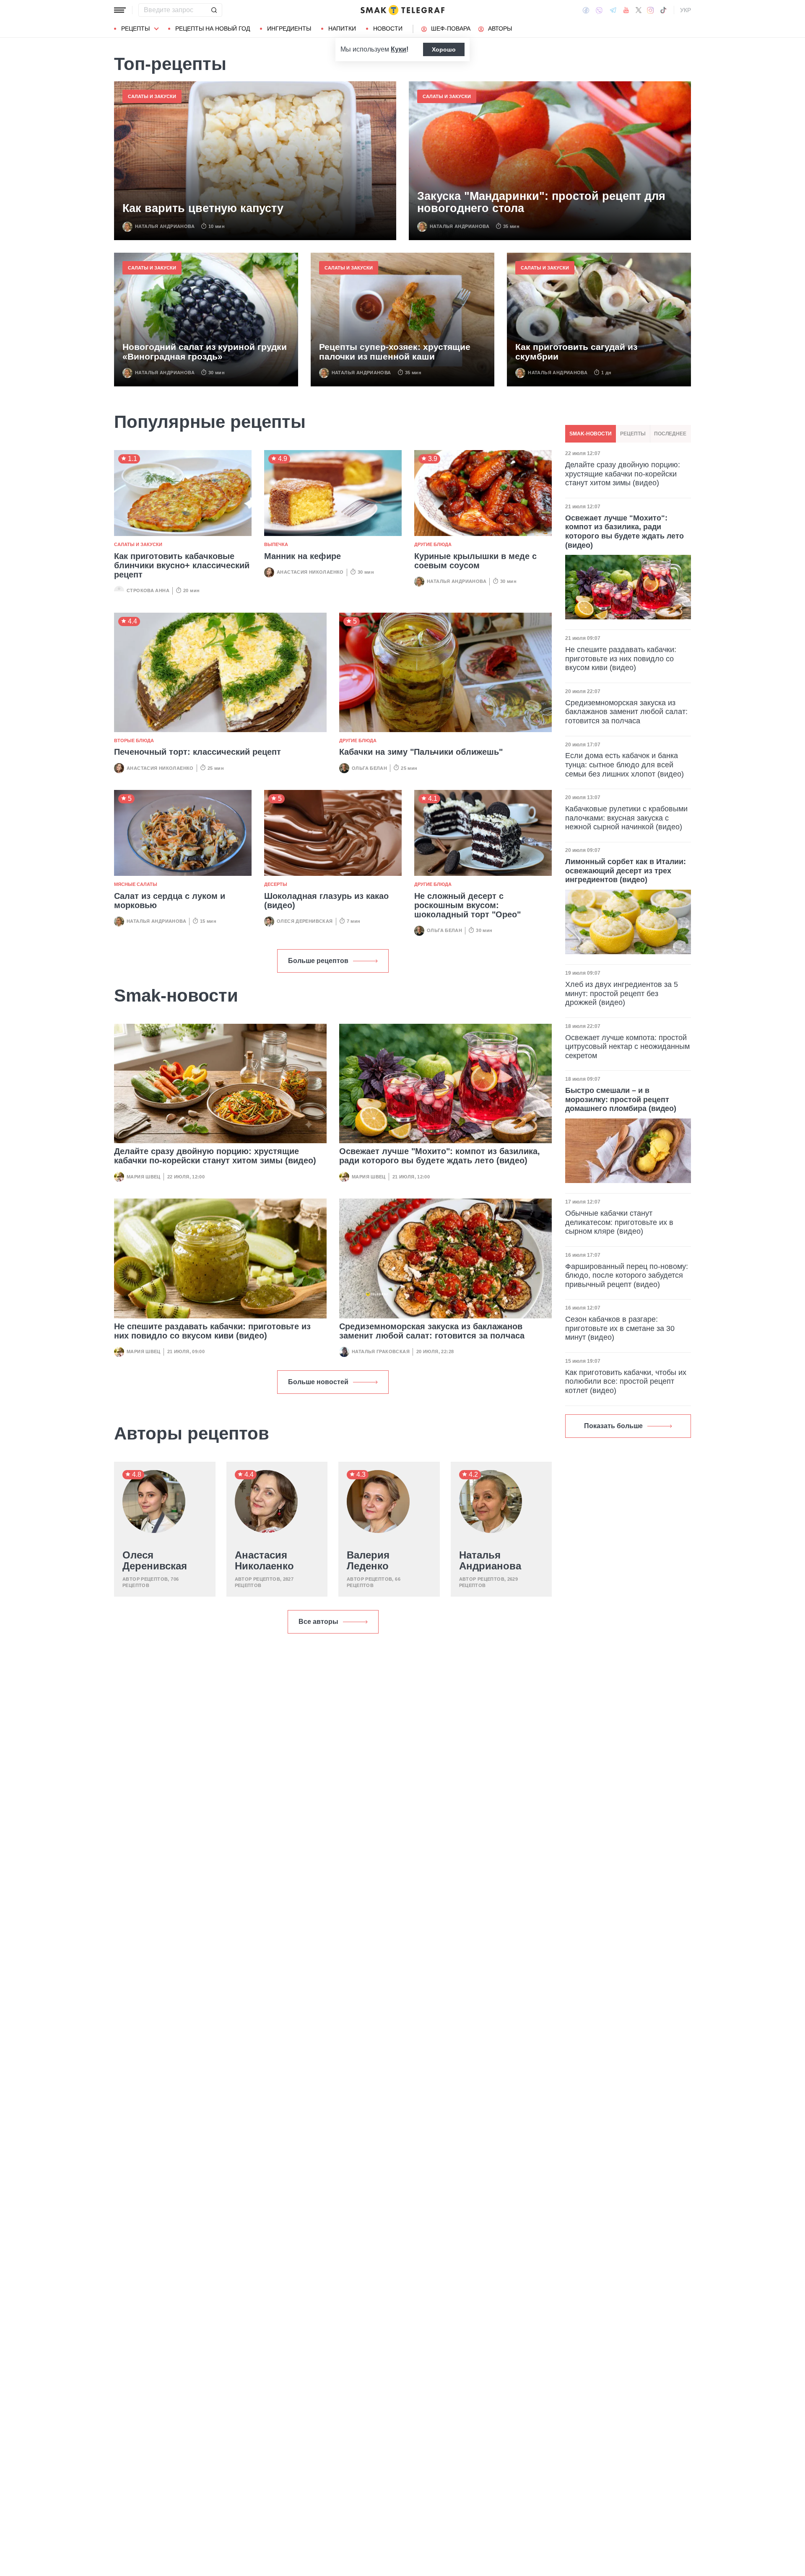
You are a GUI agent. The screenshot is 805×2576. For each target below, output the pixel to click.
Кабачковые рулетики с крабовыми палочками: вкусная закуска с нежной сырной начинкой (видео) (626, 818)
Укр (686, 10)
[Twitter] (639, 10)
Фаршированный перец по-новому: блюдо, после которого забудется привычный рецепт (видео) (627, 1275)
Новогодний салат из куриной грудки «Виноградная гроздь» (205, 352)
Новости (388, 28)
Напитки (342, 28)
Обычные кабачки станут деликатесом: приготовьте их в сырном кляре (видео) (619, 1222)
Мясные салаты (136, 884)
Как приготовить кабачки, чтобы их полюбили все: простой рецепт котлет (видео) (626, 1381)
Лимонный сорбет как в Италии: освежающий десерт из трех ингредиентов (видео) (626, 871)
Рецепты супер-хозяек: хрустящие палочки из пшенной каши (395, 352)
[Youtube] (626, 10)
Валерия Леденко (368, 1561)
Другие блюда (433, 544)
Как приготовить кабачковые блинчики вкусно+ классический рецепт (182, 565)
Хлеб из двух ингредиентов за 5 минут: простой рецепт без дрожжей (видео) (622, 993)
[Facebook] (586, 10)
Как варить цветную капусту (203, 208)
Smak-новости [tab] (591, 434)
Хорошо (444, 49)
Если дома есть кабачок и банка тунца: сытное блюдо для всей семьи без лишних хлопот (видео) (625, 765)
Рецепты (135, 28)
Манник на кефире (303, 556)
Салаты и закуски (152, 96)
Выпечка (276, 544)
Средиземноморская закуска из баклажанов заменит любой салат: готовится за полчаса (432, 1331)
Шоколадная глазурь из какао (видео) (326, 901)
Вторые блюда (134, 740)
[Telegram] (613, 10)
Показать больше (613, 1426)
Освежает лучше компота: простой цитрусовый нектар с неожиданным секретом (627, 1047)
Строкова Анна (148, 590)
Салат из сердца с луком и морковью (170, 901)
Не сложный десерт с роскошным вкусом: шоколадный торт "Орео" (467, 905)
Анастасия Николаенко (310, 572)
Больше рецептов (318, 961)
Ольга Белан (369, 768)
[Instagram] (650, 10)
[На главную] (402, 10)
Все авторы (318, 1622)
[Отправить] (214, 10)
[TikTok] (663, 10)
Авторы (500, 28)
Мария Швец (144, 1177)
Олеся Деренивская (305, 921)
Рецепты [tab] (633, 434)
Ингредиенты (289, 28)
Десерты (276, 884)
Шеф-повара (451, 28)
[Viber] (599, 10)
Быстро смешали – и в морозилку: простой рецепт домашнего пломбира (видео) (621, 1099)
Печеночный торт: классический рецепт (197, 752)
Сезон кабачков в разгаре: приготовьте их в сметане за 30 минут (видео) (620, 1328)
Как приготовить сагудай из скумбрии (576, 352)
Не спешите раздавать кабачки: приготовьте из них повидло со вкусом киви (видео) (212, 1331)
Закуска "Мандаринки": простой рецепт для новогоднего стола (541, 203)
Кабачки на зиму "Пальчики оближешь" (421, 752)
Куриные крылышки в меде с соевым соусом (475, 561)
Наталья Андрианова (165, 226)
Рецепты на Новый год (213, 28)
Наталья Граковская (381, 1351)
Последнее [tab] (670, 434)
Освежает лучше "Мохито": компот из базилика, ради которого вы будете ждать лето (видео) (440, 1156)
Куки (399, 49)
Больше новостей (318, 1382)
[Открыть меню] (120, 10)
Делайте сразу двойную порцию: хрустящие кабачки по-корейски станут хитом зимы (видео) (215, 1156)
